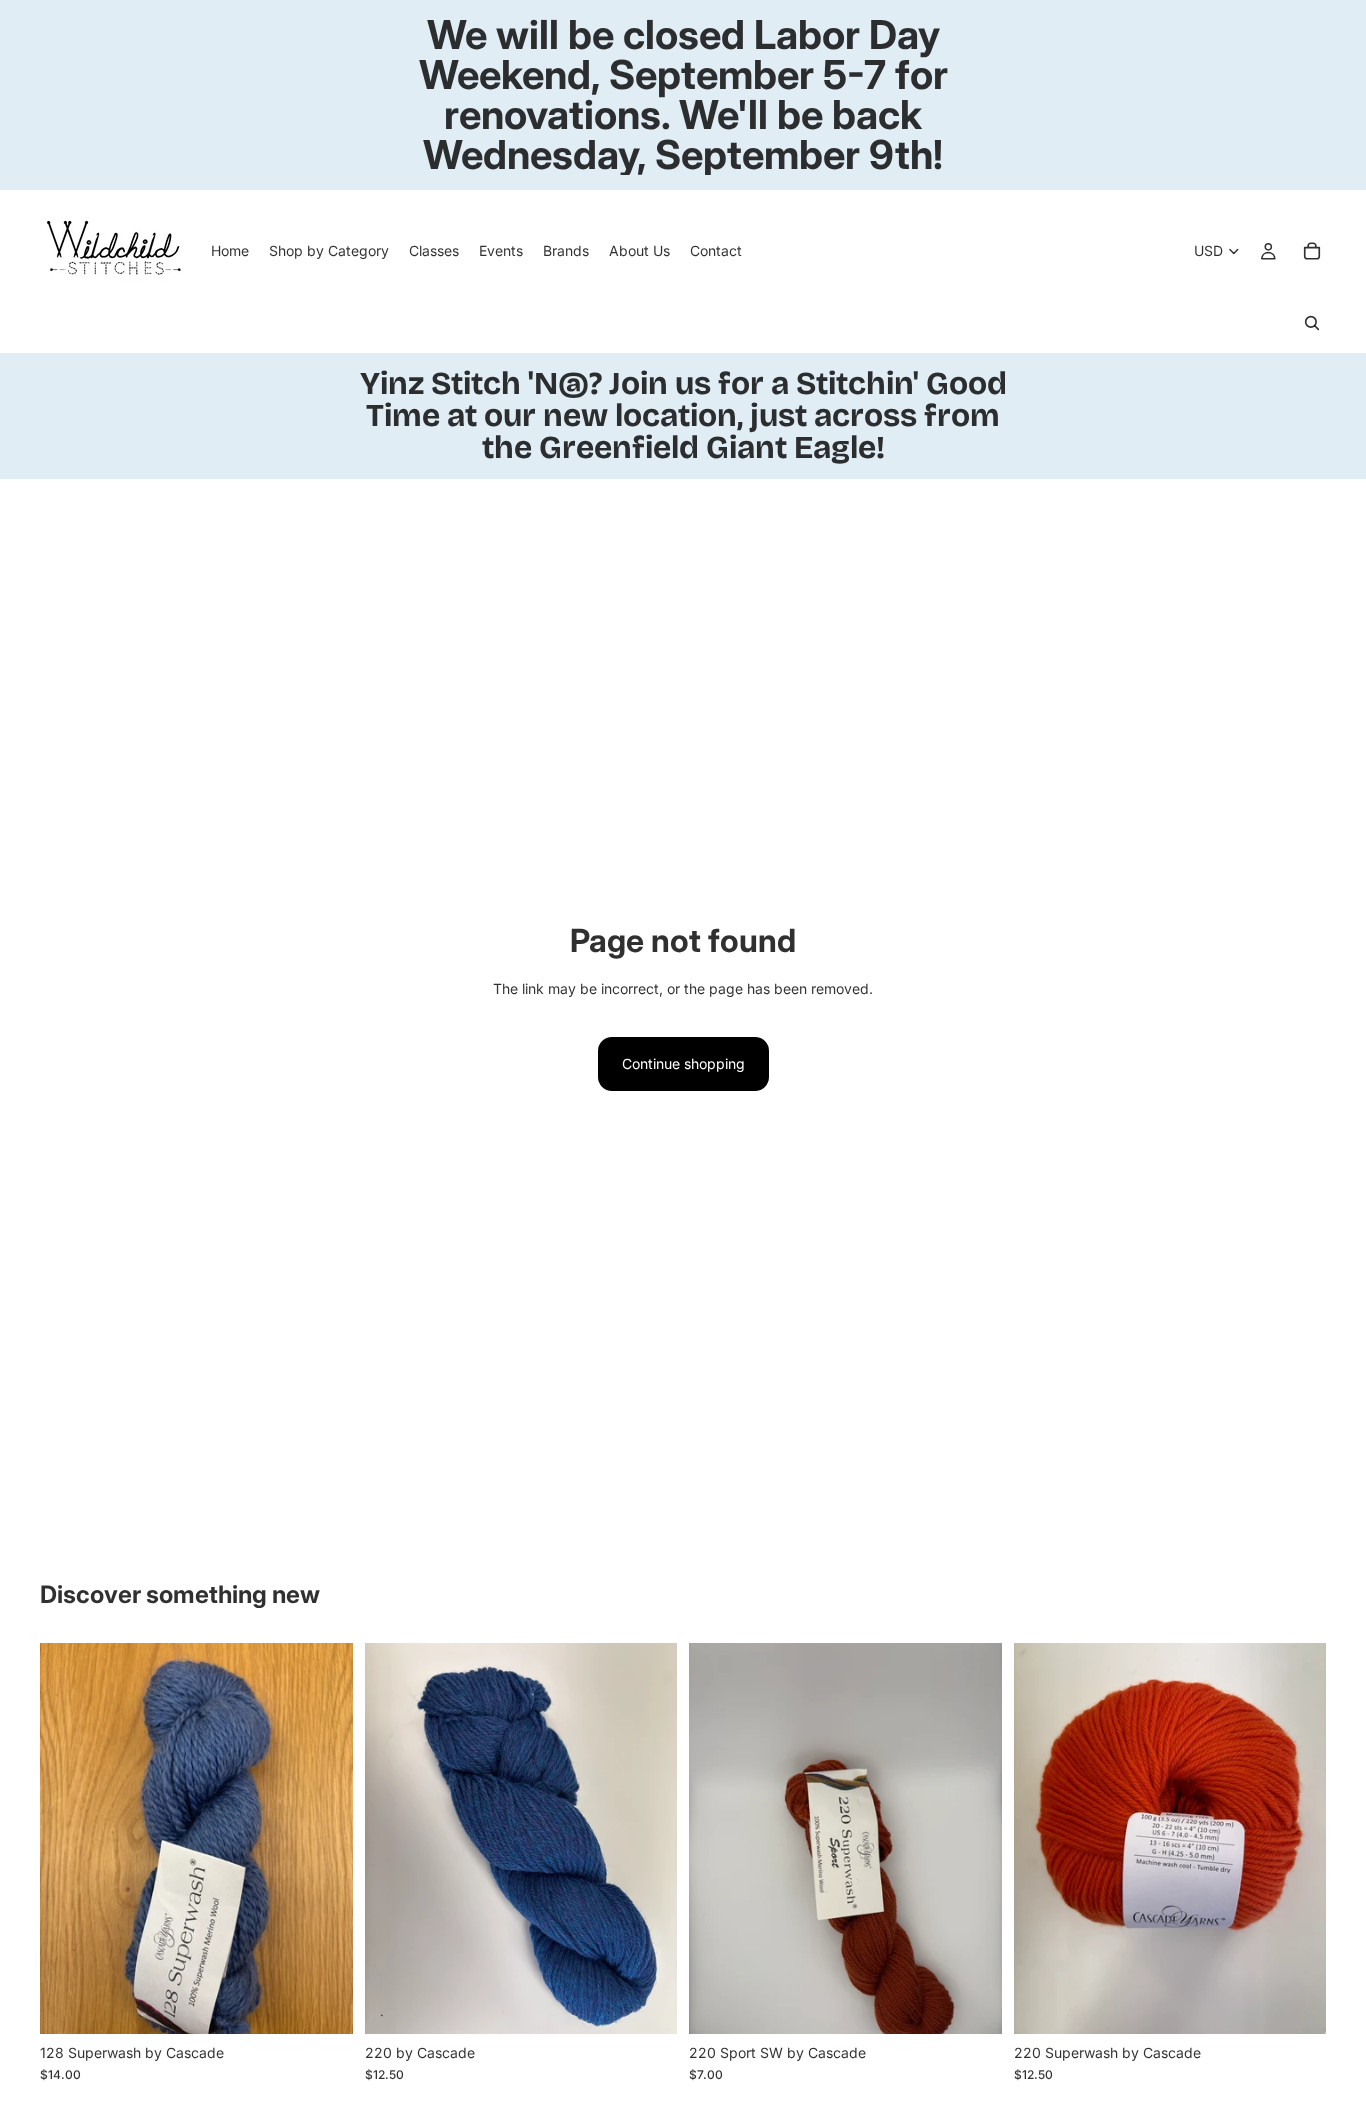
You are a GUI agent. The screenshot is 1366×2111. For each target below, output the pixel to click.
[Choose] (322, 2003)
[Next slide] (323, 1838)
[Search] (1312, 323)
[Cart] (1312, 251)
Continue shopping (683, 1063)
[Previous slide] (70, 1838)
